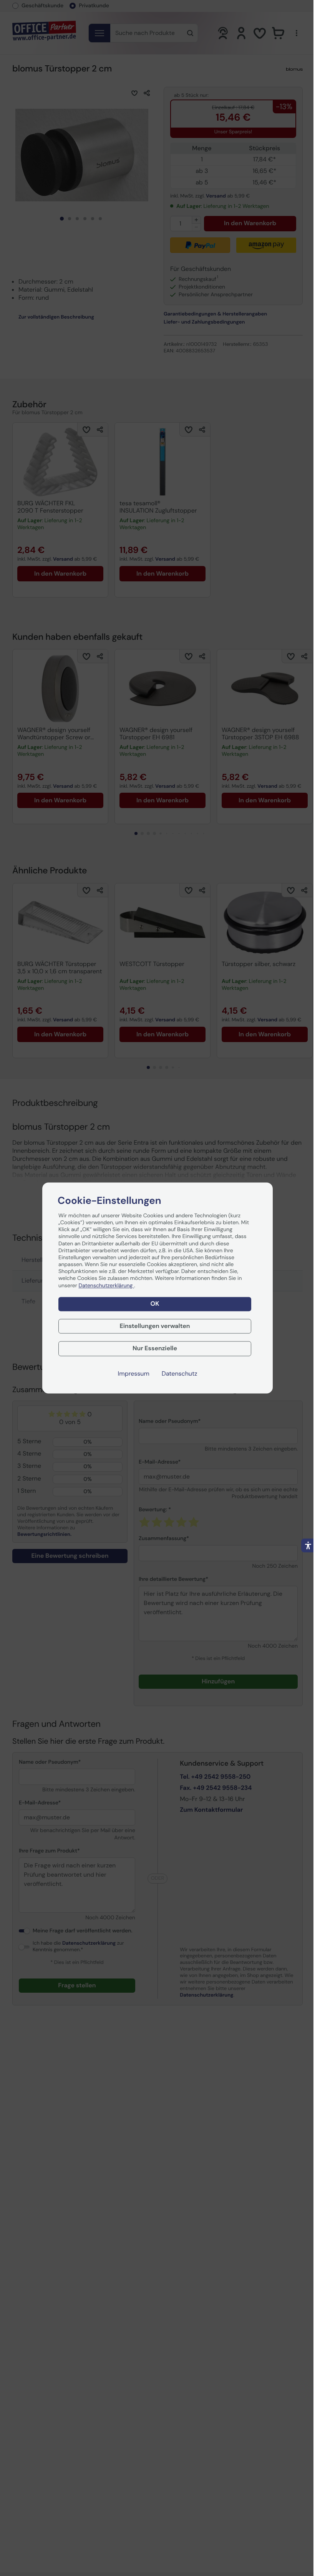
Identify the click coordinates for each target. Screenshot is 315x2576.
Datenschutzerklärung (106, 1286)
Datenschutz (180, 1374)
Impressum (134, 1374)
